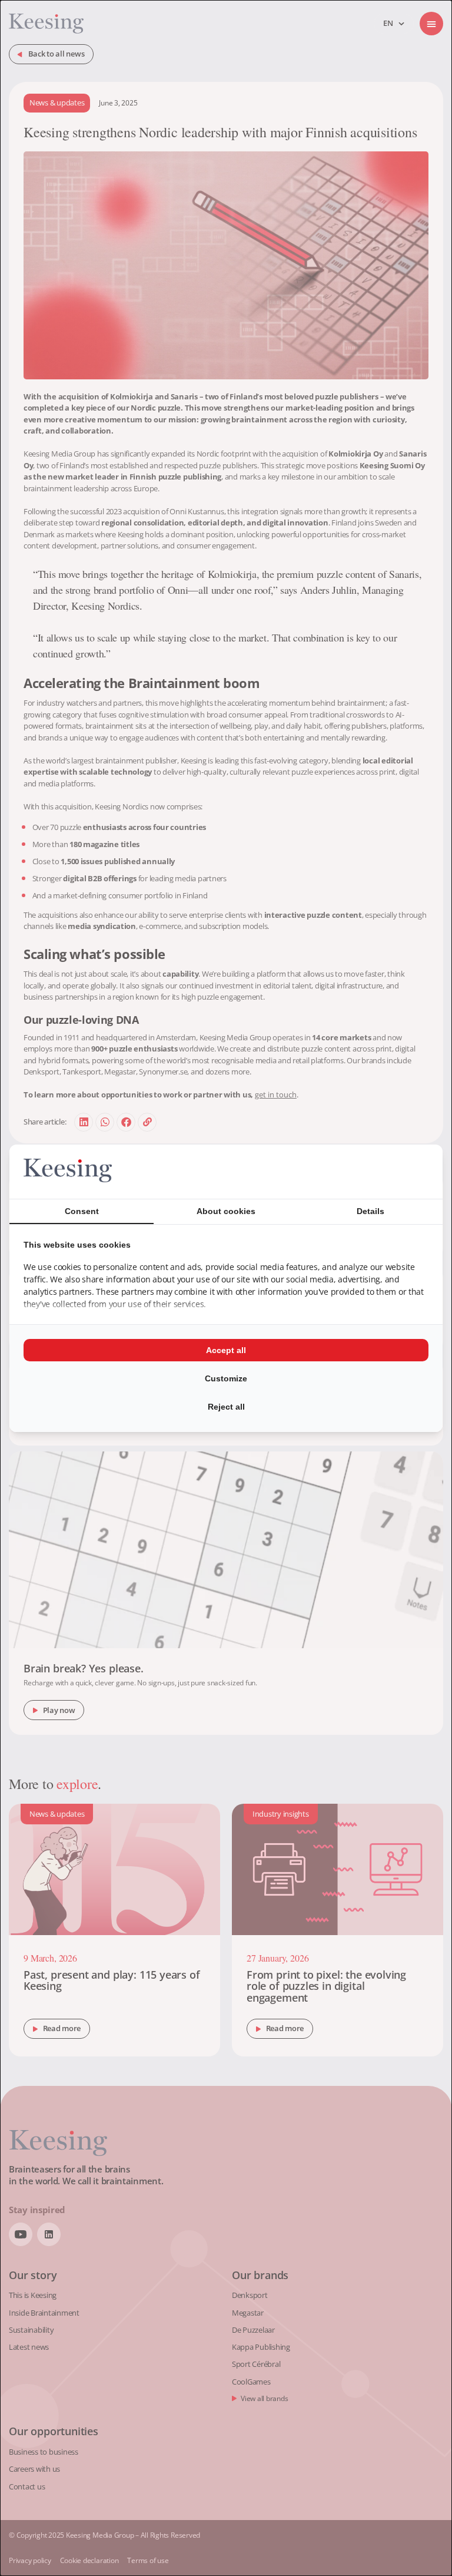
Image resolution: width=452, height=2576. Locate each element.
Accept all (226, 1350)
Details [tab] (370, 1211)
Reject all (226, 1407)
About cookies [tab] (226, 1211)
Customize (226, 1378)
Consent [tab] (82, 1211)
